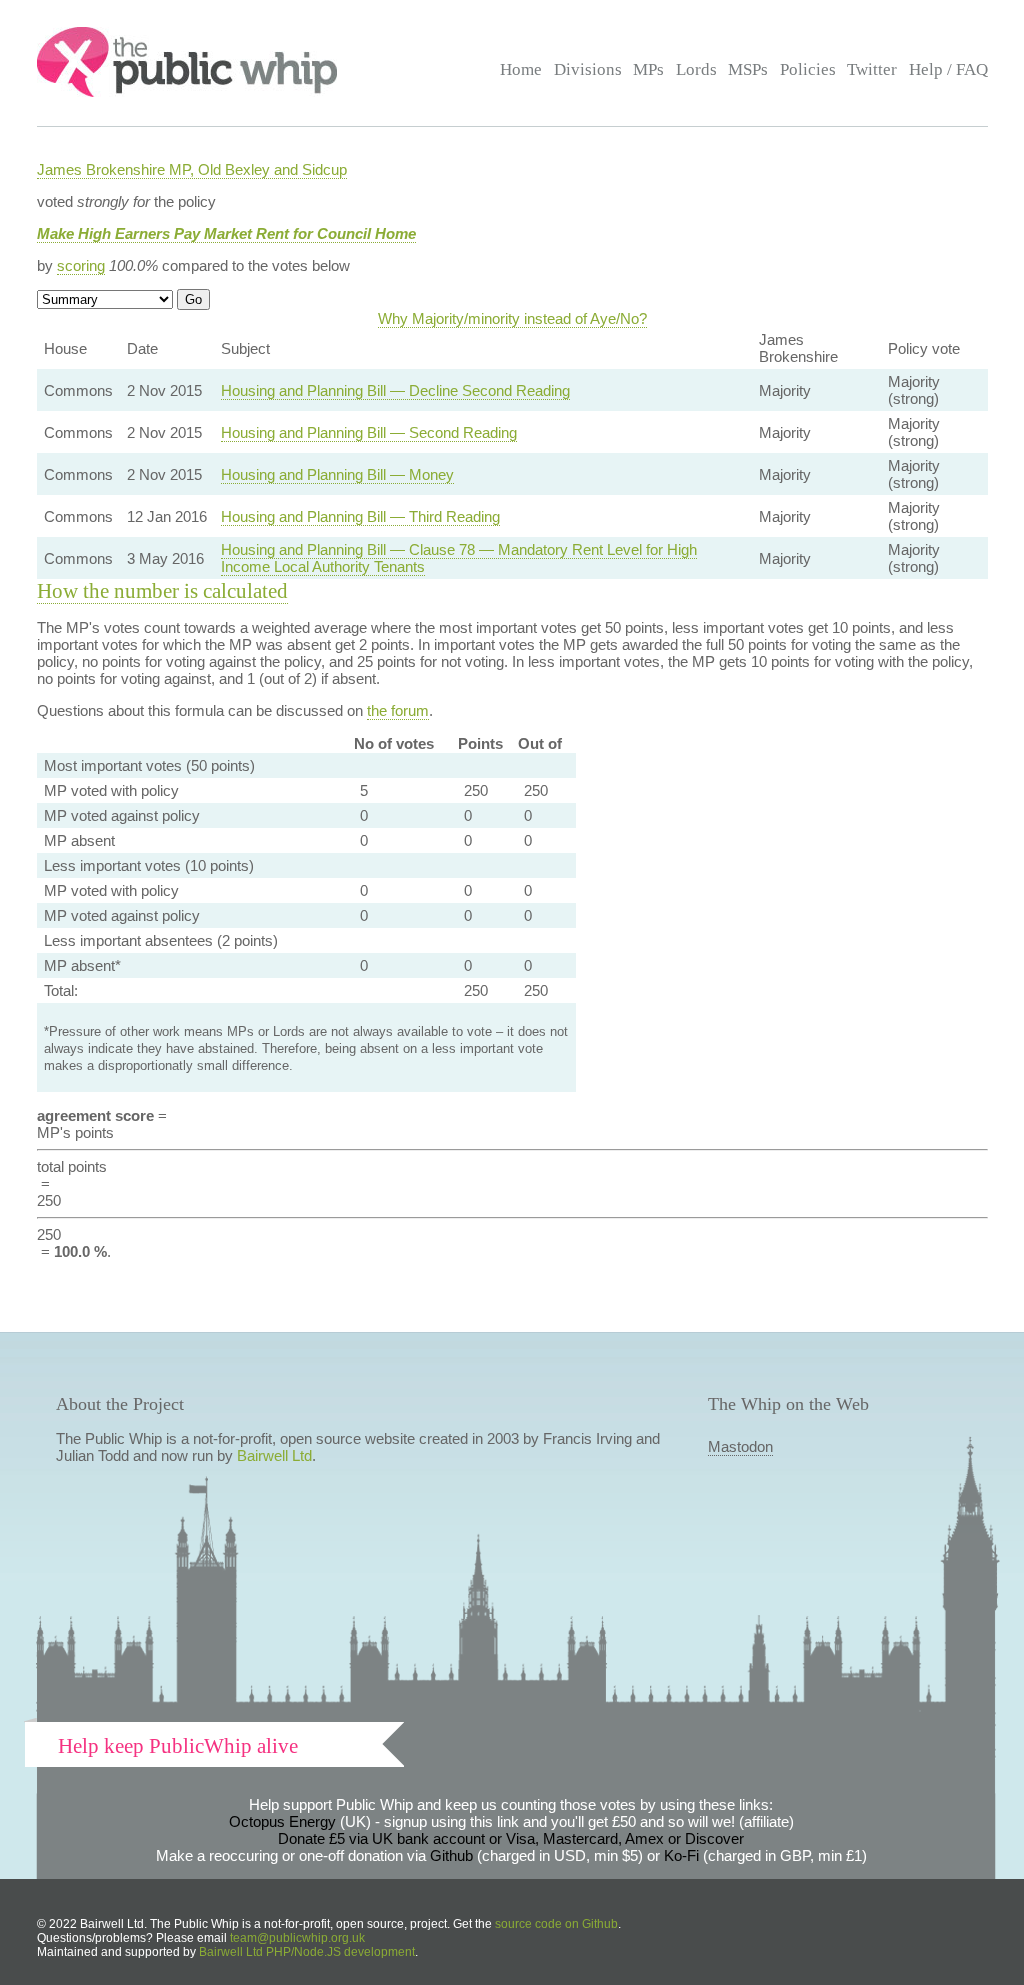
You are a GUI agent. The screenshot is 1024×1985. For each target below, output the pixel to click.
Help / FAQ (948, 69)
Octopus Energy (282, 1821)
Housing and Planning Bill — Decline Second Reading (395, 390)
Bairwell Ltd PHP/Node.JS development (307, 1952)
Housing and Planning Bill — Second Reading (369, 432)
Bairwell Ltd (274, 1455)
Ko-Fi (681, 1855)
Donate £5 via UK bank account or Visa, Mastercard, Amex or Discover (511, 1838)
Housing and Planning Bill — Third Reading (360, 516)
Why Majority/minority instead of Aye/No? (512, 318)
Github (451, 1855)
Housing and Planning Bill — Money (337, 474)
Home (521, 69)
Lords (696, 69)
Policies (808, 69)
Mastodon (740, 1446)
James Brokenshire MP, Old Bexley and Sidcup (192, 169)
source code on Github (556, 1924)
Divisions (588, 69)
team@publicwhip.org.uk (297, 1938)
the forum (398, 710)
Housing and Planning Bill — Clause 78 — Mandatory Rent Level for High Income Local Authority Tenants (459, 558)
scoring (81, 265)
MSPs (748, 69)
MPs (648, 69)
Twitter (872, 69)
